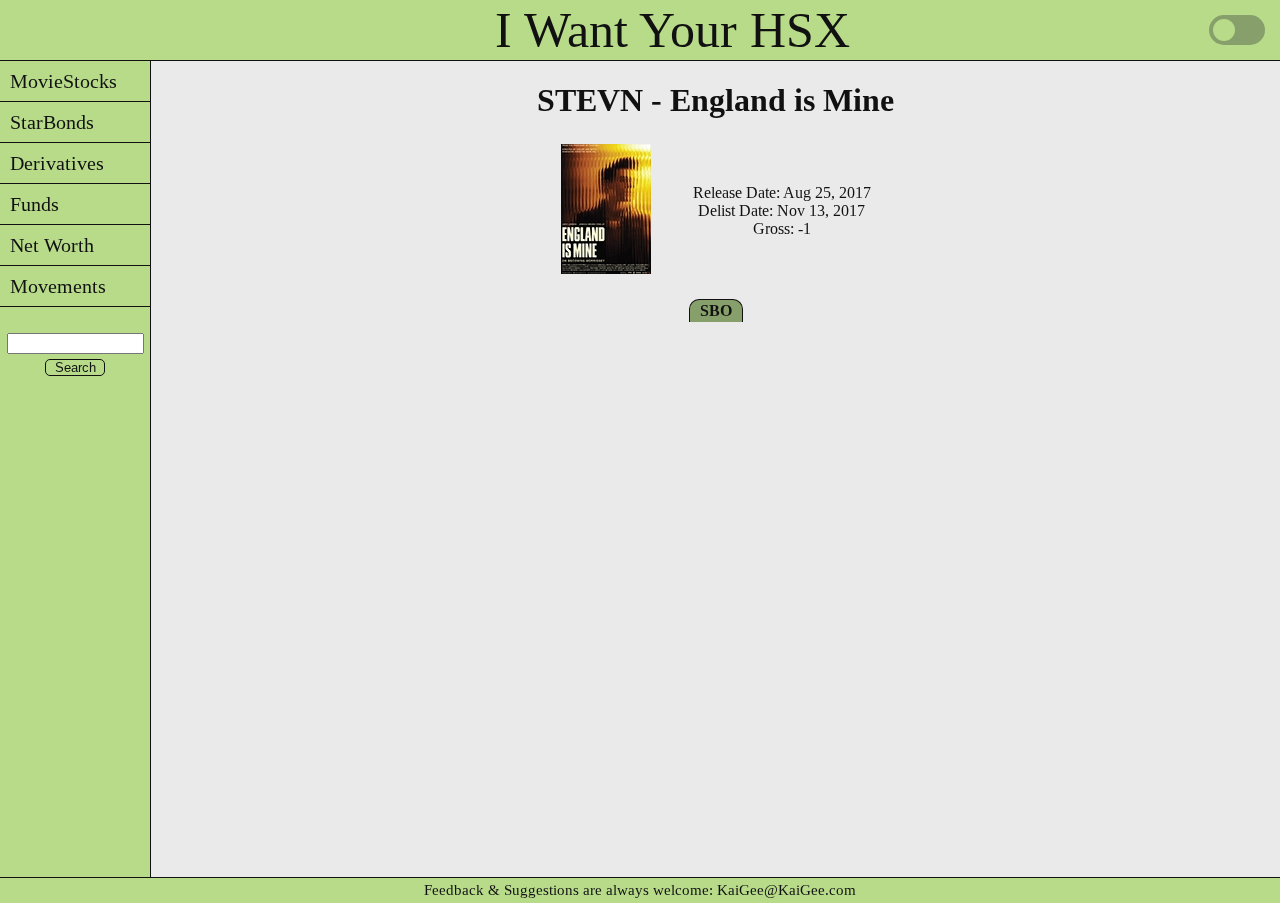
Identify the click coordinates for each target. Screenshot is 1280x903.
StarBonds (47, 122)
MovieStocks (58, 81)
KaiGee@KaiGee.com (786, 890)
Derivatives (52, 163)
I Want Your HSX (672, 30)
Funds (29, 204)
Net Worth (47, 245)
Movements (53, 286)
